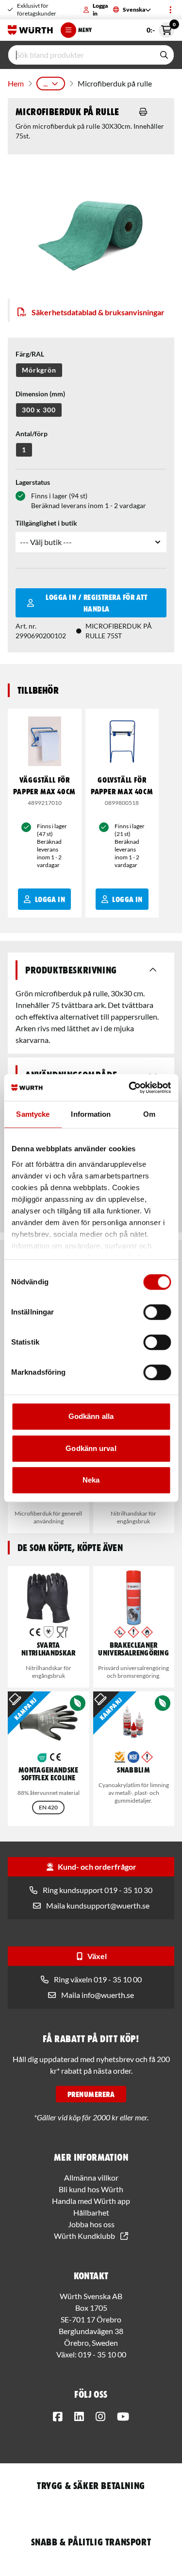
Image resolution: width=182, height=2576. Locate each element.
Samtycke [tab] (33, 1114)
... (45, 83)
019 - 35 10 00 (102, 2354)
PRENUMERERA (91, 2094)
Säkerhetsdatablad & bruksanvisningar (98, 312)
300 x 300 (39, 410)
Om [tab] (149, 1114)
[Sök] (164, 55)
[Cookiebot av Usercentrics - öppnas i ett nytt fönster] (130, 1088)
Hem (16, 83)
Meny (85, 30)
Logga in (100, 9)
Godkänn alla (91, 1416)
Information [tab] (91, 1114)
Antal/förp (32, 434)
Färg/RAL (30, 354)
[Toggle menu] (170, 10)
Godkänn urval (91, 1448)
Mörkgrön (39, 370)
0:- (160, 28)
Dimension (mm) (40, 394)
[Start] (30, 30)
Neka (91, 1480)
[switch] (157, 1312)
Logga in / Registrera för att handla (96, 603)
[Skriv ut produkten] (143, 112)
